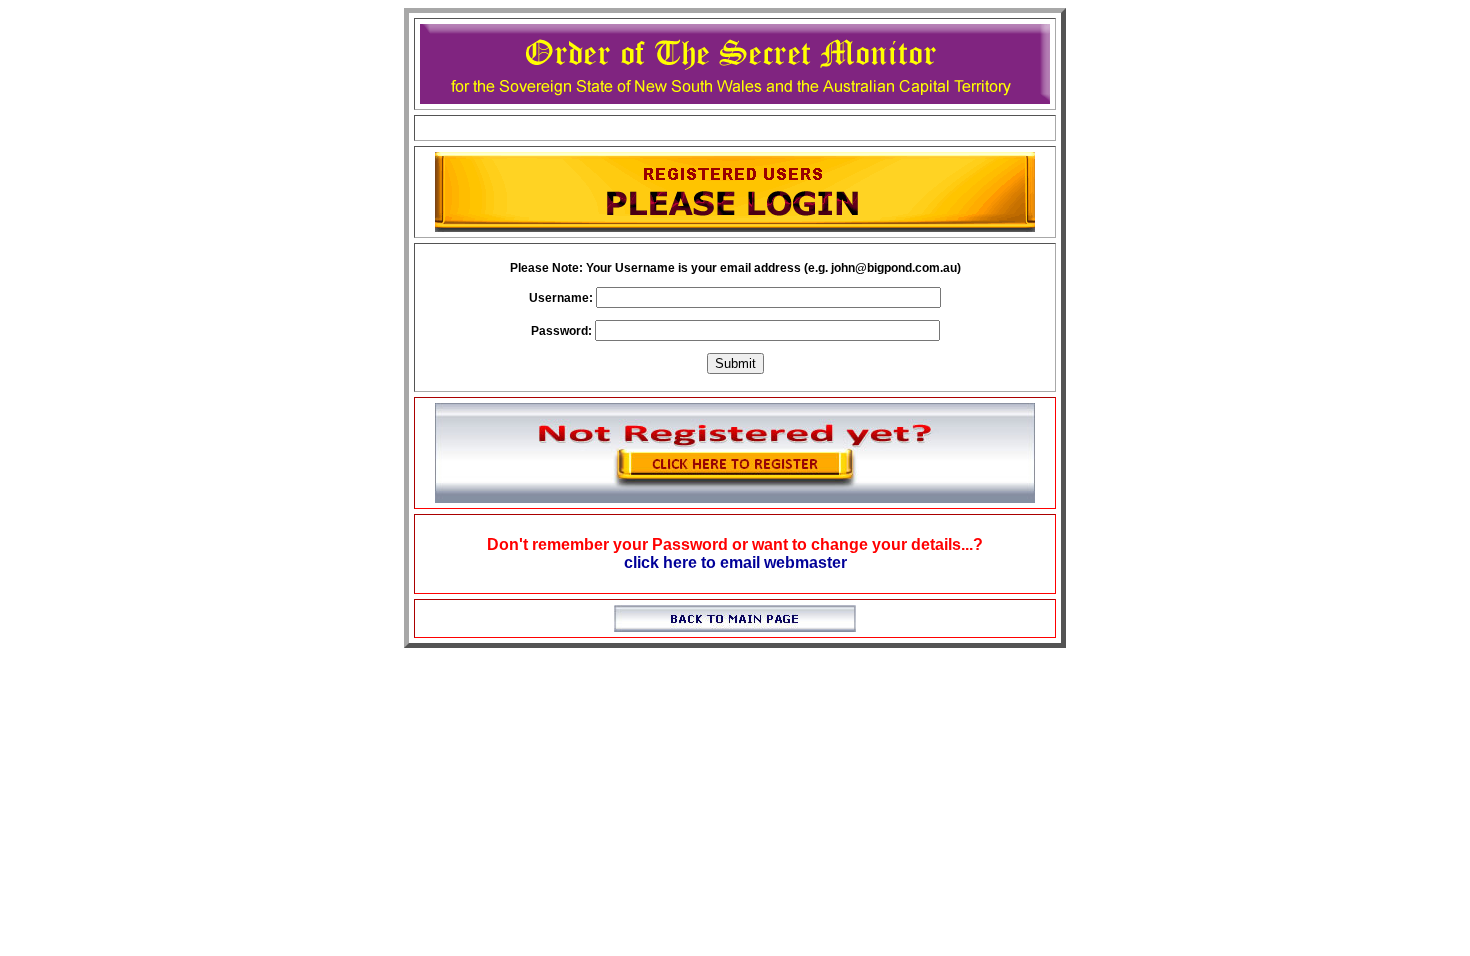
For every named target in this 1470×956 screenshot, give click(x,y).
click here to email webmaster (735, 562)
